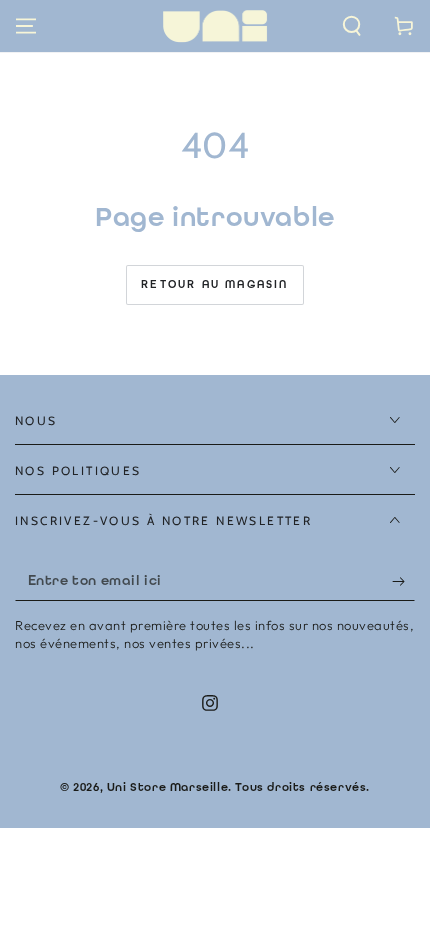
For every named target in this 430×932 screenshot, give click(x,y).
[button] (352, 26)
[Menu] (26, 26)
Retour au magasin (214, 284)
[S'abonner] (403, 581)
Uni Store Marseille (167, 787)
